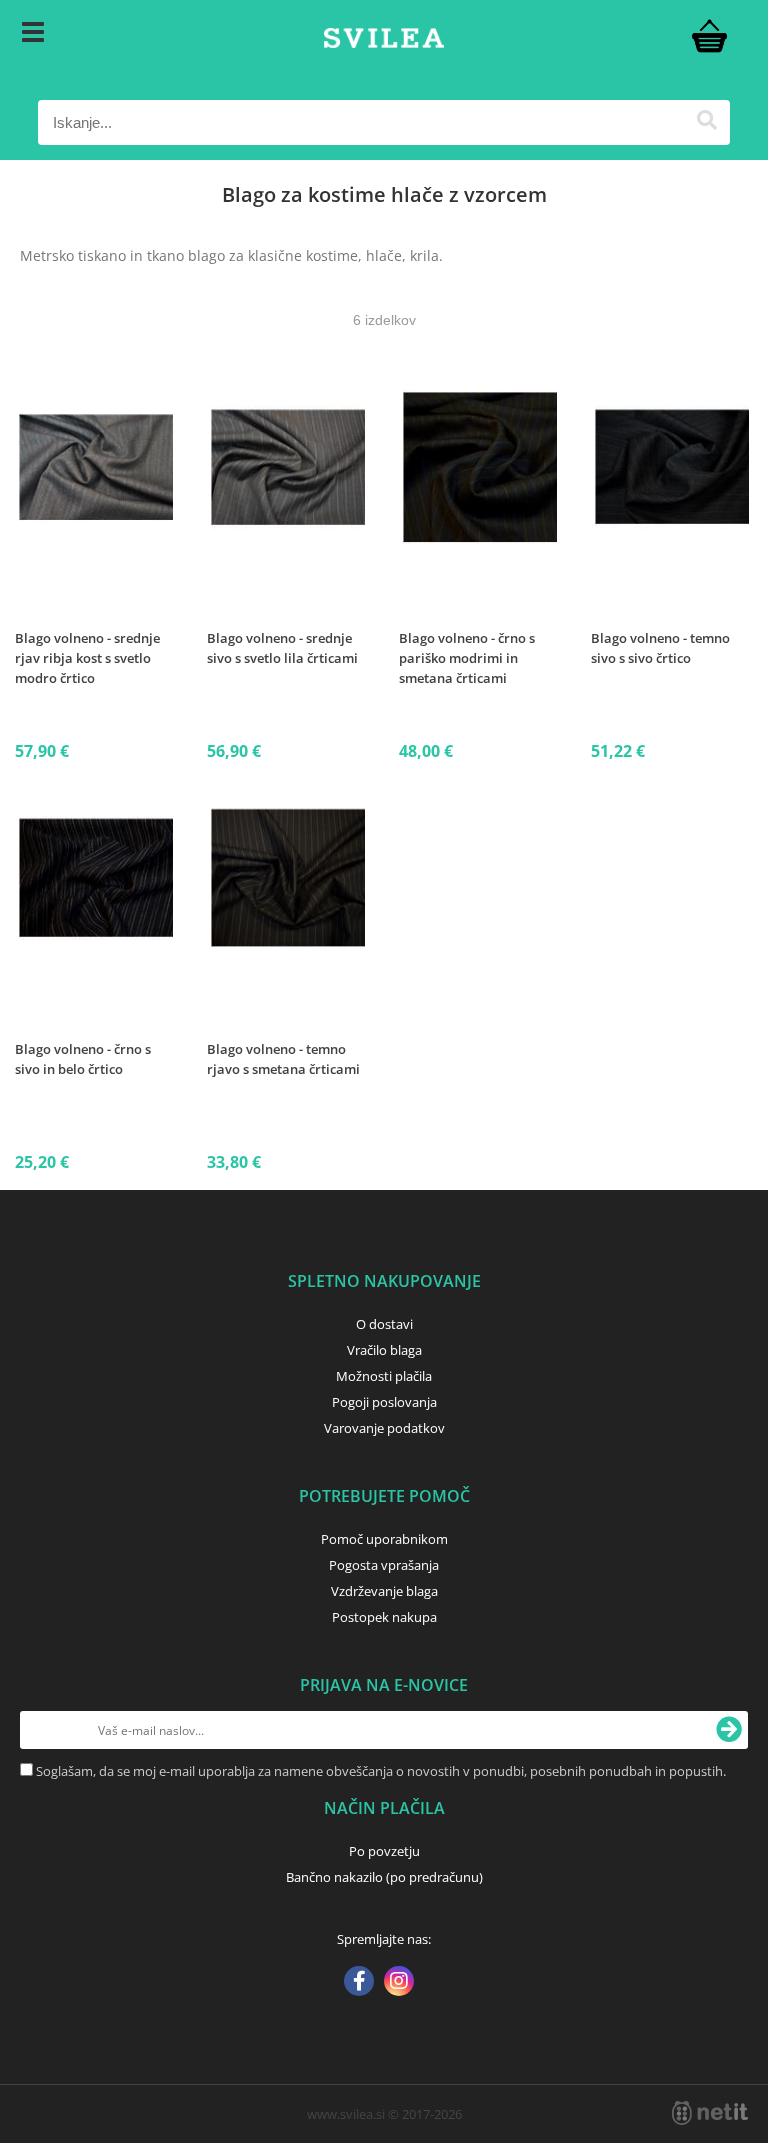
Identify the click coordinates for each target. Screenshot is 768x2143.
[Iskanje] (707, 122)
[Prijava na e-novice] (729, 1730)
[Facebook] (359, 1983)
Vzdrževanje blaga (384, 1591)
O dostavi (384, 1324)
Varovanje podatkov (384, 1428)
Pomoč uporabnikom (384, 1539)
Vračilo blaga (384, 1350)
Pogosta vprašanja (384, 1565)
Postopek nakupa (384, 1617)
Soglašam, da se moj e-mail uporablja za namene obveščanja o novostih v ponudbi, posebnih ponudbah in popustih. (381, 1771)
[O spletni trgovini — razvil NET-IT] (710, 2113)
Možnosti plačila (384, 1376)
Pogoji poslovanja (384, 1402)
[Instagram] (399, 1983)
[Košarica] (710, 35)
